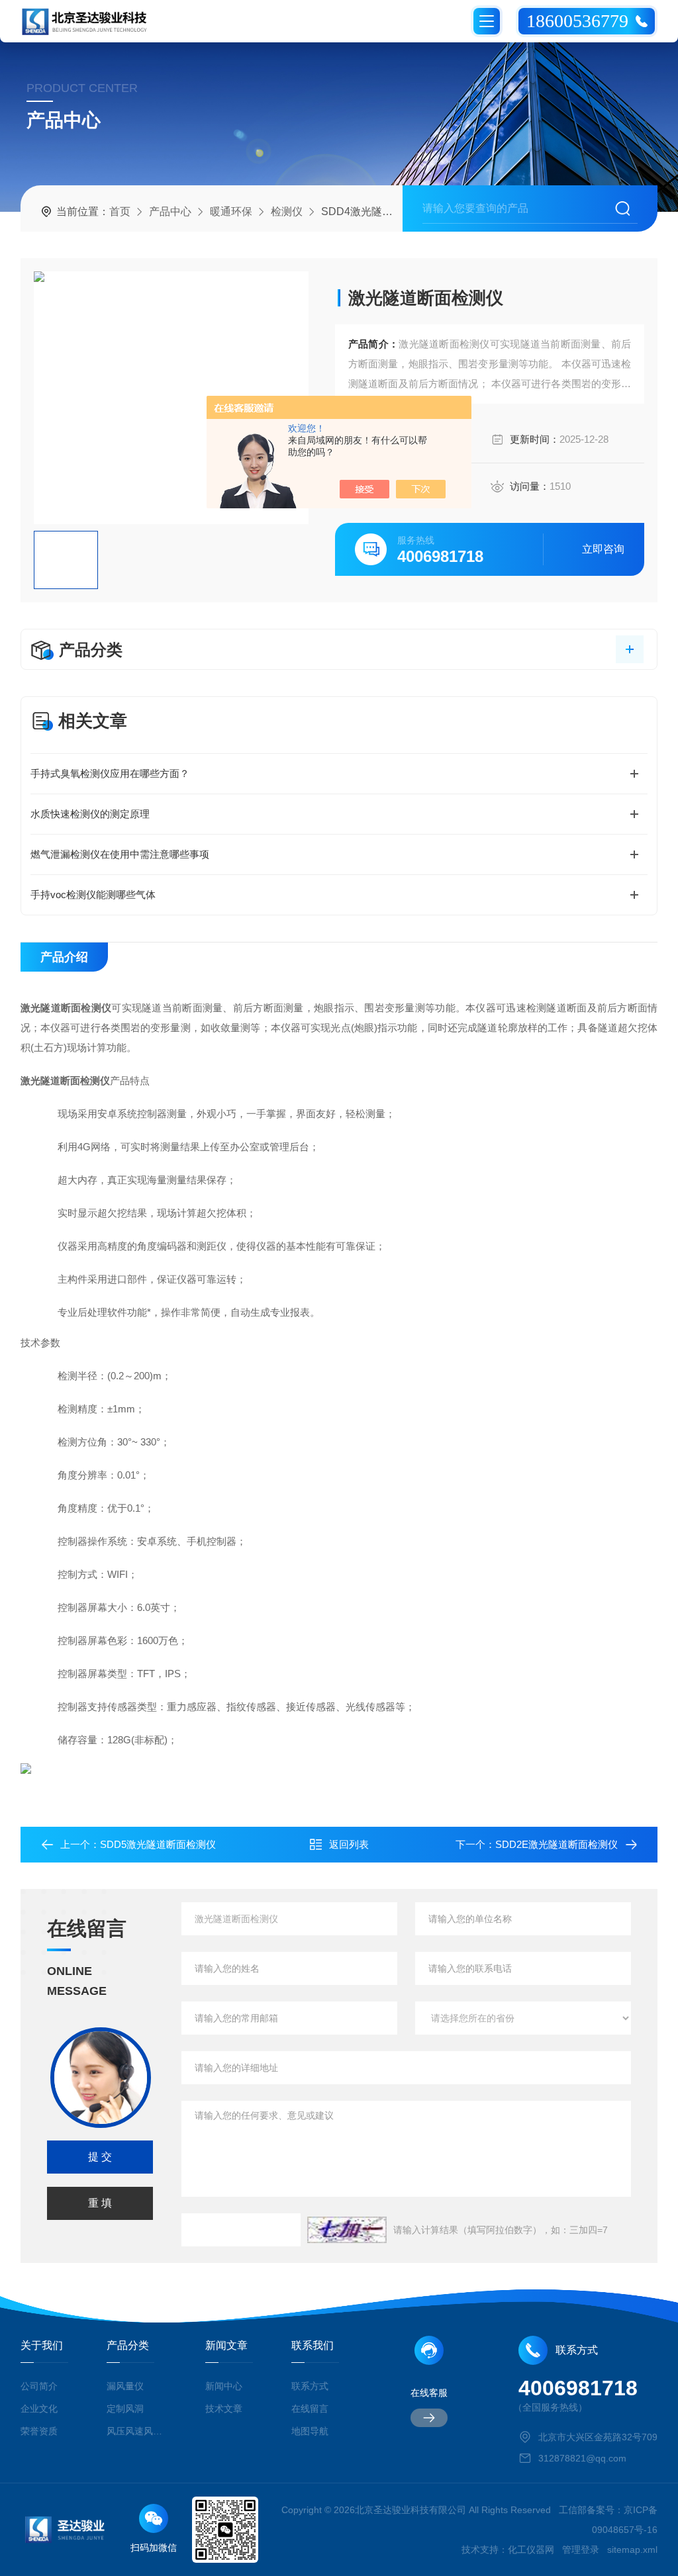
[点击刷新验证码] (347, 2230)
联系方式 (310, 2386)
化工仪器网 (531, 2550)
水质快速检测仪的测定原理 (90, 814)
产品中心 (170, 211)
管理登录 (581, 2550)
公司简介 (39, 2386)
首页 (120, 211)
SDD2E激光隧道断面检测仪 (557, 1844)
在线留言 (310, 2409)
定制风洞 (125, 2409)
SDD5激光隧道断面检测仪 (158, 1844)
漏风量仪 (125, 2386)
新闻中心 (224, 2386)
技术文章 (224, 2409)
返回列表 (349, 1844)
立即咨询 (603, 549)
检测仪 (287, 211)
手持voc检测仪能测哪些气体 (93, 895)
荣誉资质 (39, 2431)
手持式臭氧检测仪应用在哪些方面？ (110, 773)
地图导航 (310, 2431)
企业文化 (39, 2409)
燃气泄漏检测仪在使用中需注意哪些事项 (120, 854)
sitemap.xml (632, 2550)
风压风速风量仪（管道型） (136, 2431)
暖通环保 (231, 211)
